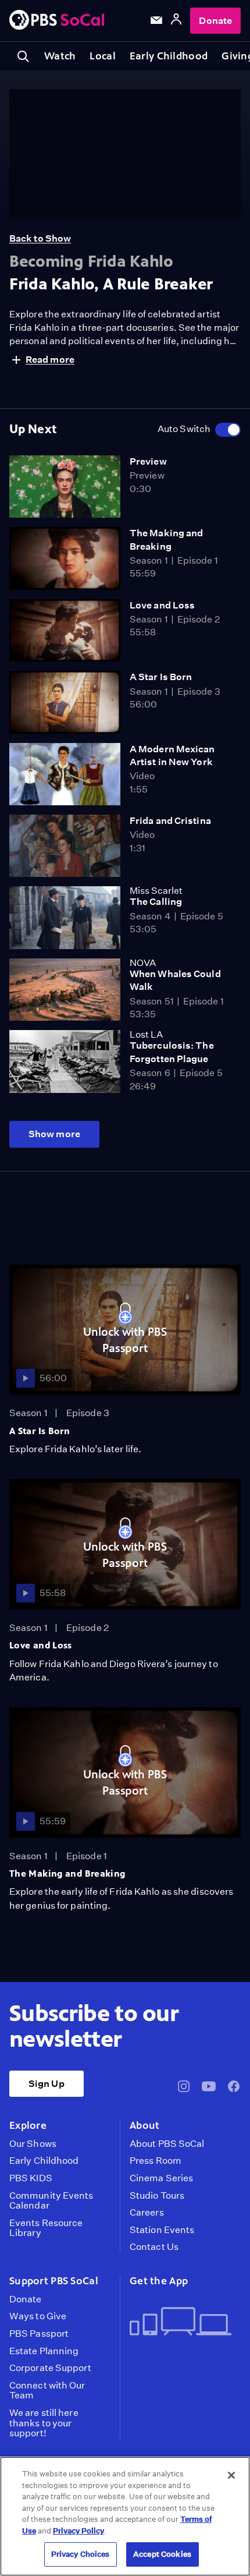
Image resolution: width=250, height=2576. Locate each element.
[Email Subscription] (156, 20)
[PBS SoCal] (57, 21)
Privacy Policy (78, 2531)
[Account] (176, 21)
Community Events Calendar (51, 2201)
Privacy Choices (81, 2554)
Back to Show (40, 238)
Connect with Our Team (47, 2391)
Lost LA (146, 1034)
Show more (54, 1134)
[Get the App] (181, 2322)
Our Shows (33, 2144)
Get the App (159, 2281)
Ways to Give (38, 2316)
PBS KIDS (31, 2178)
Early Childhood (169, 56)
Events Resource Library (46, 2228)
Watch (60, 56)
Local (102, 56)
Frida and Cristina (170, 821)
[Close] (231, 2475)
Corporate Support (50, 2368)
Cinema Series (161, 2178)
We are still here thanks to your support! (44, 2423)
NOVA (143, 963)
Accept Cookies (162, 2554)
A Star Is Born (161, 677)
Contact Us (154, 2247)
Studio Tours (157, 2196)
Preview (148, 461)
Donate (215, 21)
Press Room (156, 2161)
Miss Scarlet (156, 891)
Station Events (162, 2230)
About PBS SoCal (167, 2144)
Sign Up (47, 2084)
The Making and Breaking (67, 1873)
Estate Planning (44, 2351)
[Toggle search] (23, 56)
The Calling (156, 902)
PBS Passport (39, 2334)
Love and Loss (162, 605)
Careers (147, 2213)
